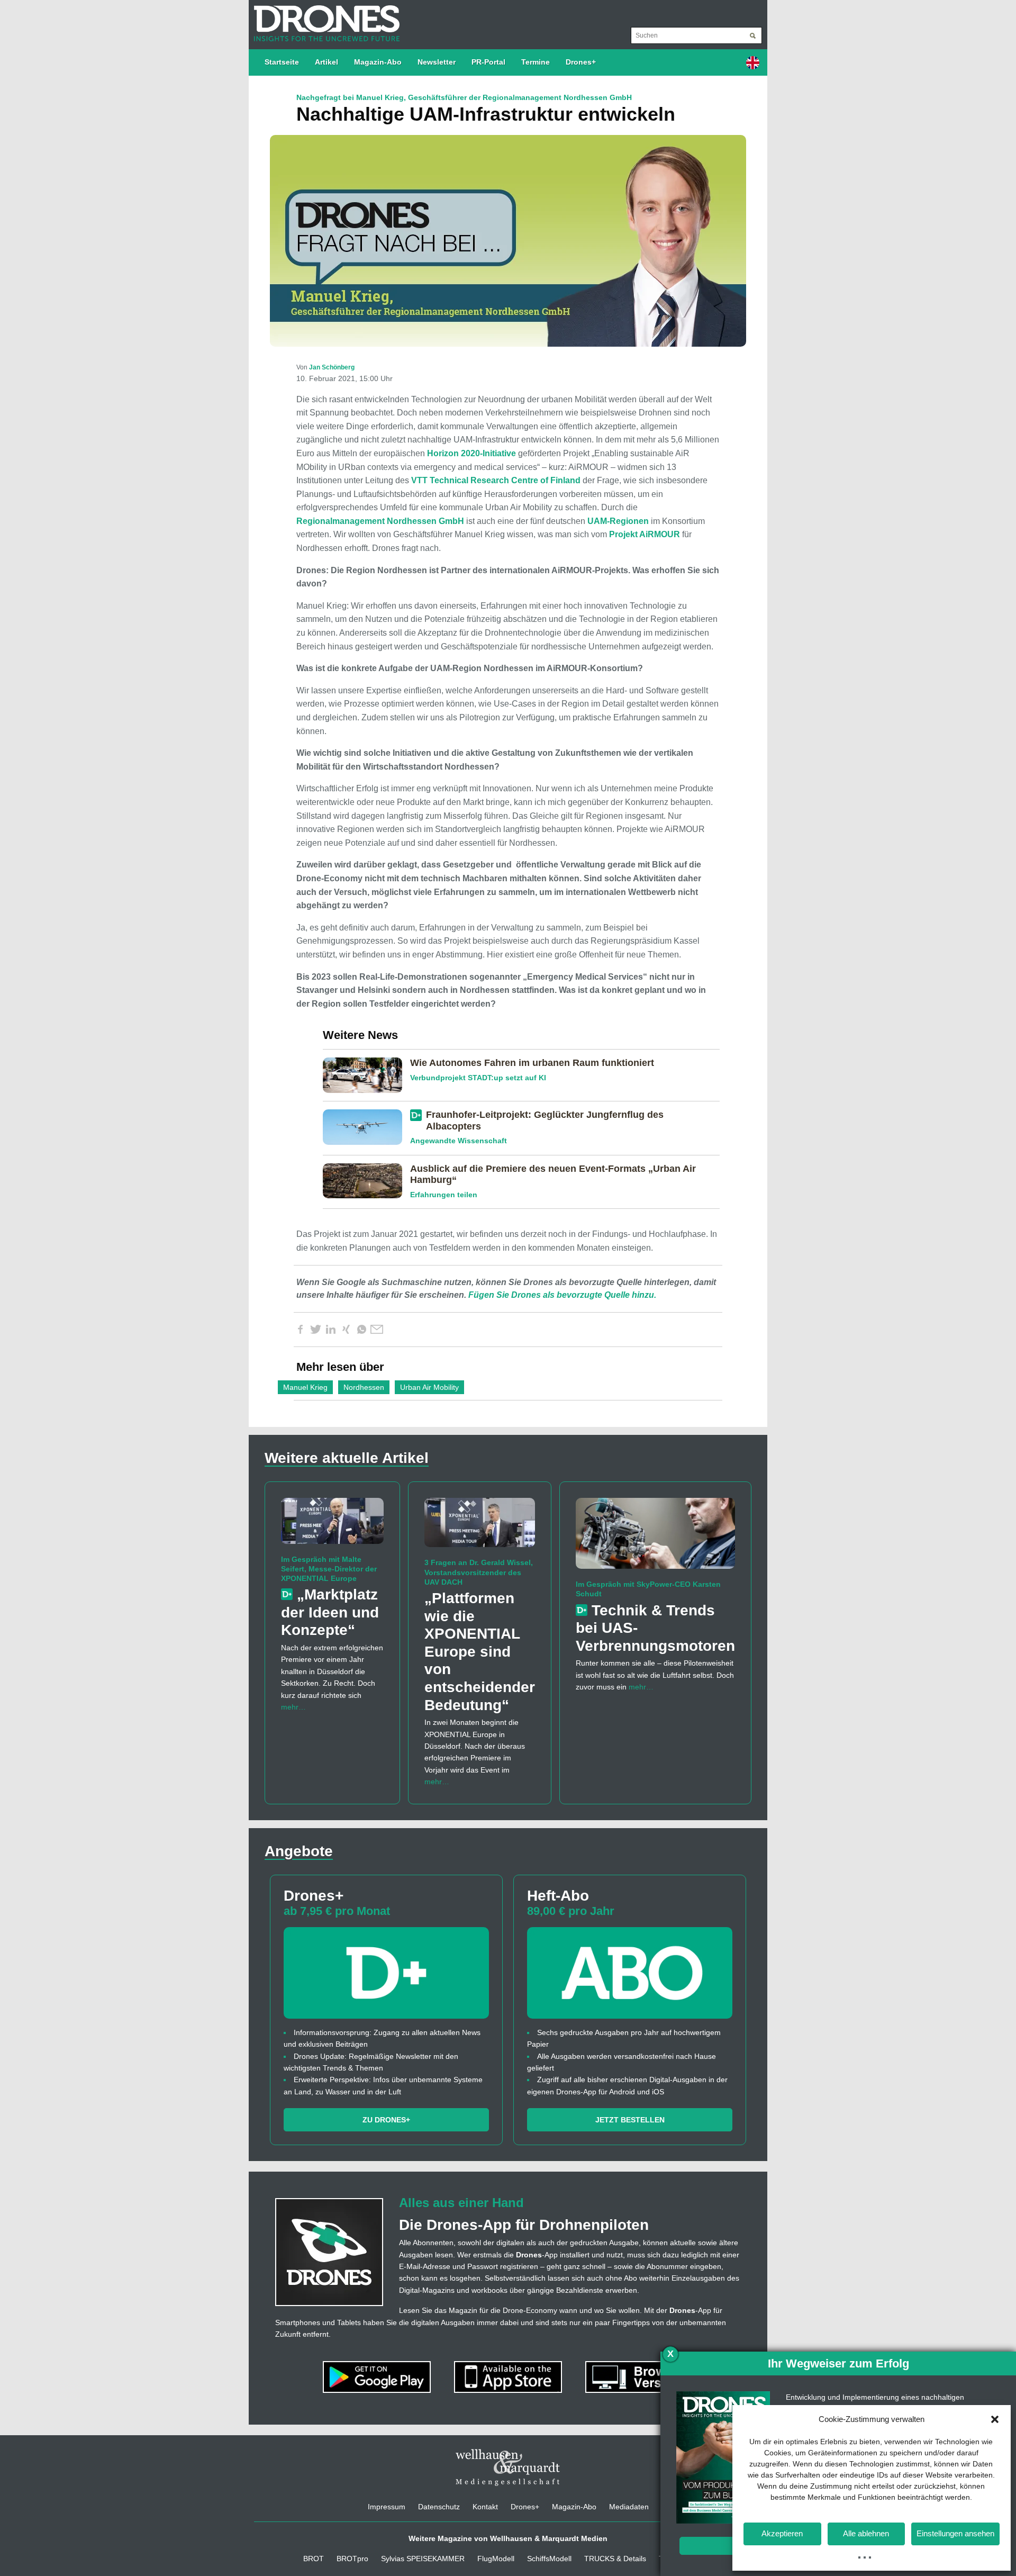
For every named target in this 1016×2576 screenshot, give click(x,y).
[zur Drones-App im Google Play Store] (378, 2376)
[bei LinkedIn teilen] (331, 1330)
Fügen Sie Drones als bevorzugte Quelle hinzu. (562, 1295)
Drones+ (581, 62)
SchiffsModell (549, 2559)
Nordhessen (364, 1387)
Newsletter (437, 62)
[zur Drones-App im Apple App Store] (509, 2376)
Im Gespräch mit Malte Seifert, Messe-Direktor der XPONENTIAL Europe (329, 1569)
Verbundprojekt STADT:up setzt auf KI (478, 1078)
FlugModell (496, 2559)
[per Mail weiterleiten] (377, 1330)
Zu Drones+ (386, 2120)
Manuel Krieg (305, 1387)
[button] (995, 2419)
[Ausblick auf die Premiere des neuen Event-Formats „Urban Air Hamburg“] (366, 1180)
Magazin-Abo (378, 62)
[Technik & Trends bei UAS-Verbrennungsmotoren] (655, 1538)
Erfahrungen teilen (444, 1195)
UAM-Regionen (618, 521)
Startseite (282, 62)
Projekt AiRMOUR (645, 534)
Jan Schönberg (332, 367)
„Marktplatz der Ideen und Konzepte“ (330, 1612)
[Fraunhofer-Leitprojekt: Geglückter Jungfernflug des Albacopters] (366, 1126)
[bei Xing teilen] (346, 1330)
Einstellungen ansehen (955, 2533)
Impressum (387, 2507)
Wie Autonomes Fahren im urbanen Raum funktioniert (532, 1063)
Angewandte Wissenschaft (459, 1141)
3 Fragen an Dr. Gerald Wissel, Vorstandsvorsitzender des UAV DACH (479, 1572)
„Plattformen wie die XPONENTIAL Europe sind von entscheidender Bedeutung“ (480, 1652)
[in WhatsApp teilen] (361, 1330)
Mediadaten (629, 2507)
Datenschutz (439, 2507)
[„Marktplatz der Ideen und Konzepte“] (332, 1525)
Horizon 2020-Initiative (471, 453)
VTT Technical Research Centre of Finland (496, 480)
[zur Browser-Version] (639, 2376)
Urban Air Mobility (429, 1387)
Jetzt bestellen (630, 2120)
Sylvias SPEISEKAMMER (423, 2559)
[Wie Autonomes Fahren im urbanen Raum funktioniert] (366, 1074)
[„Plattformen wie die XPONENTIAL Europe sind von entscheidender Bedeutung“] (480, 1527)
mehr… (293, 1707)
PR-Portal (488, 62)
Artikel (326, 62)
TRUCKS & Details (615, 2559)
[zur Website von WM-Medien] (508, 2467)
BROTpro (352, 2559)
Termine (536, 62)
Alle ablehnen (866, 2533)
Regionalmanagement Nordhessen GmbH (380, 521)
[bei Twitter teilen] (315, 1330)
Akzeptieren (782, 2533)
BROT (314, 2559)
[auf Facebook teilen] (300, 1330)
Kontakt (485, 2507)
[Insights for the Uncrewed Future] (324, 18)
